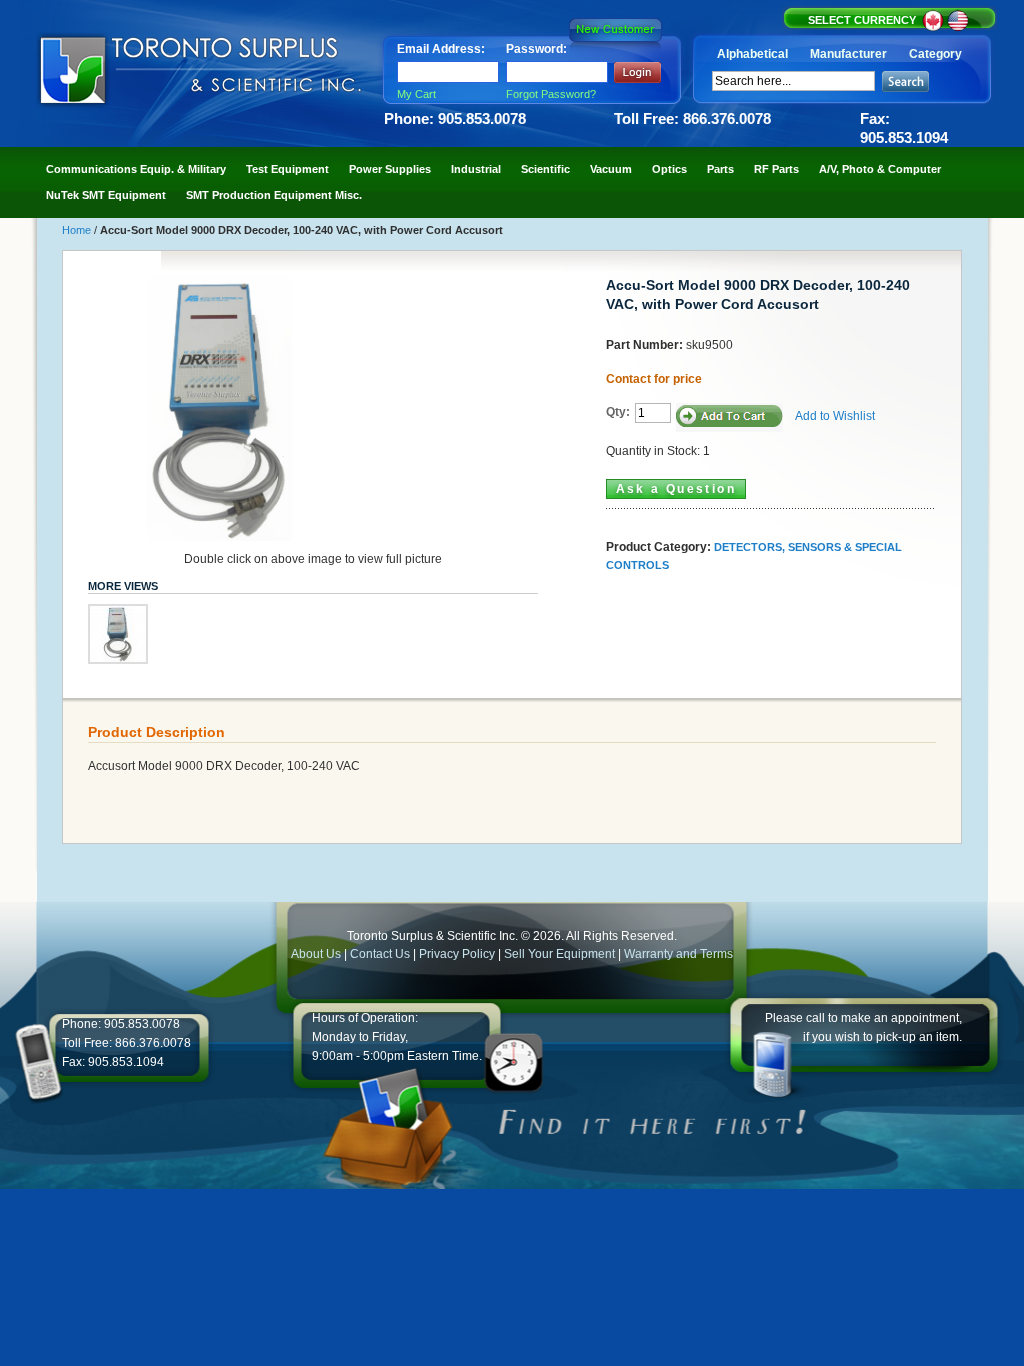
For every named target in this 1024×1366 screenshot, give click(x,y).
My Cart (416, 94)
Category (935, 54)
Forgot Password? (551, 94)
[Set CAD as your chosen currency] (934, 28)
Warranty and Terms (678, 954)
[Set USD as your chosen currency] (958, 28)
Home (78, 230)
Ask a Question (676, 489)
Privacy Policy (457, 954)
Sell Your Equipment (561, 954)
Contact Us (380, 954)
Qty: (618, 412)
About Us (316, 954)
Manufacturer (848, 54)
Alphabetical (752, 54)
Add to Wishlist (835, 416)
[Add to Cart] (729, 417)
